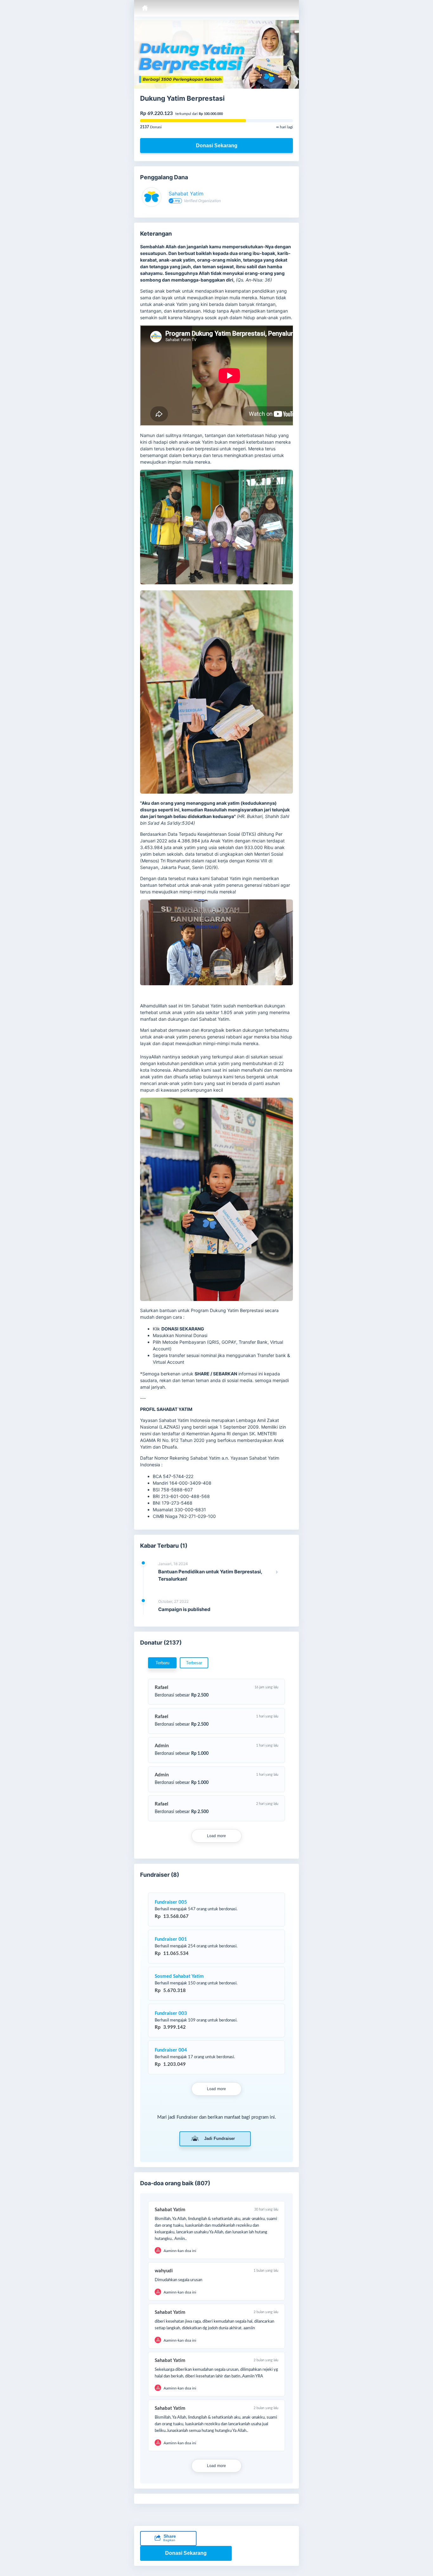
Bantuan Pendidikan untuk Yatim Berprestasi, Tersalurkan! (210, 1575)
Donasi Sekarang (217, 146)
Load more (217, 1836)
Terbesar (194, 1663)
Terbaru (162, 1663)
